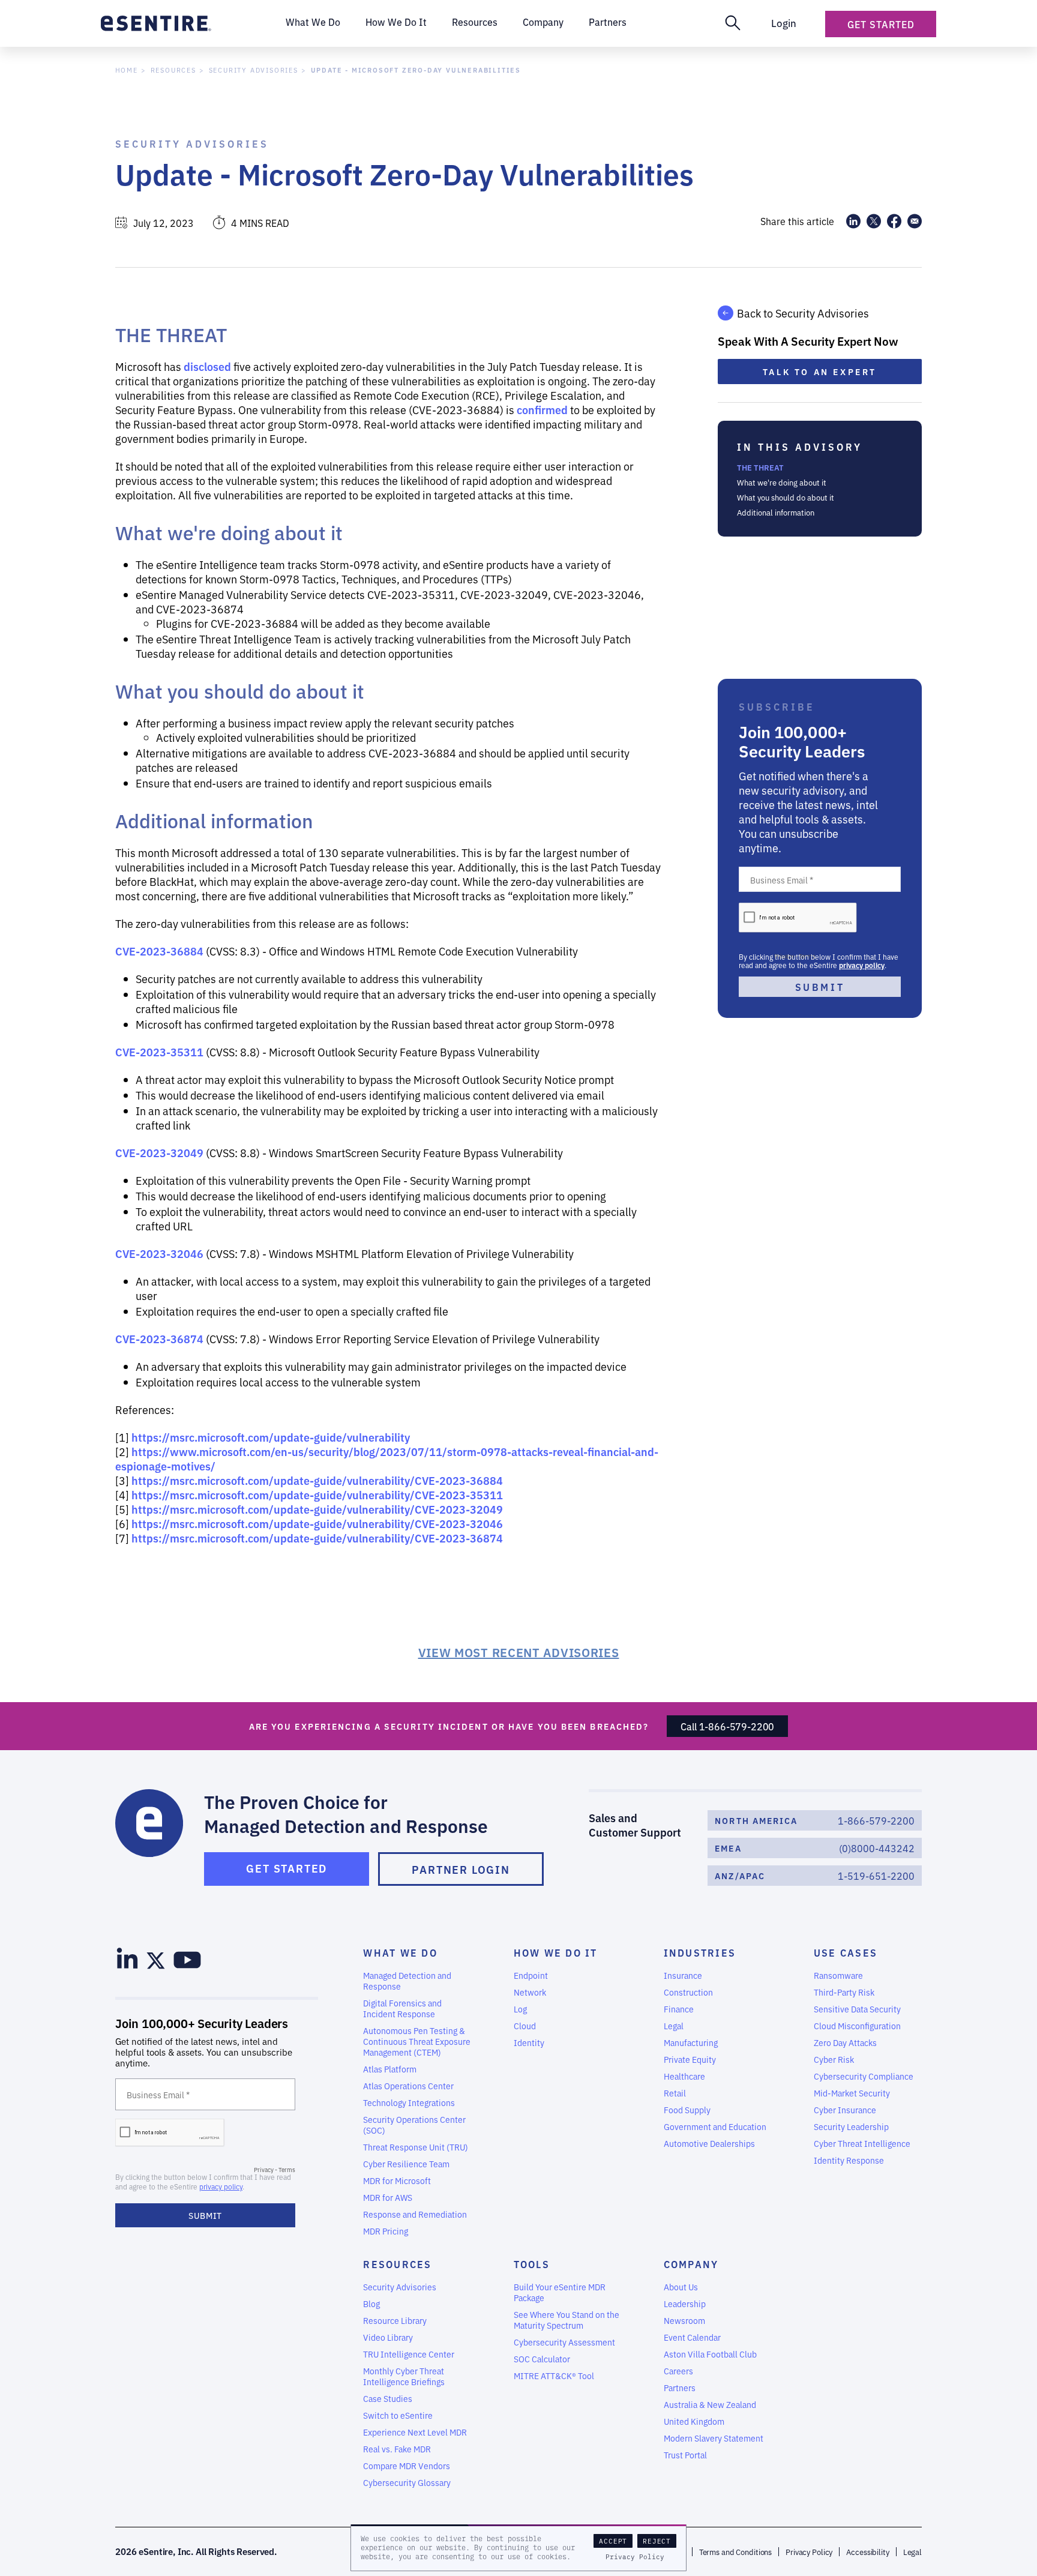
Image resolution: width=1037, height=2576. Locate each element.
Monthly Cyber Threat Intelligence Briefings (404, 2376)
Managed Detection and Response (407, 1981)
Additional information (776, 512)
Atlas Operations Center (408, 2086)
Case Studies (388, 2398)
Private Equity (690, 2059)
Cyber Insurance (845, 2110)
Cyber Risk (834, 2059)
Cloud (525, 2026)
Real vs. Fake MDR (397, 2449)
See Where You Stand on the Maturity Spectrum (567, 2320)
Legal (674, 2026)
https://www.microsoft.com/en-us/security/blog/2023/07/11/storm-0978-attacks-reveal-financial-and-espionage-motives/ (387, 1458)
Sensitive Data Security (857, 2009)
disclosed (207, 366)
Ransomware (838, 1975)
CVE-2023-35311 (159, 1052)
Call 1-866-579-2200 (727, 1726)
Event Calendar (692, 2337)
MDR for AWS (388, 2197)
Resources (173, 70)
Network (530, 1992)
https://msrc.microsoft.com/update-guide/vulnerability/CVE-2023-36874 (317, 1538)
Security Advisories (254, 70)
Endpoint (531, 1975)
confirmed (542, 409)
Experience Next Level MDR (415, 2432)
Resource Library (395, 2320)
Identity (529, 2042)
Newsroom (684, 2320)
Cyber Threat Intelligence (862, 2143)
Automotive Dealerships (709, 2143)
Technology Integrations (409, 2102)
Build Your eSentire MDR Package (560, 2292)
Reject (657, 2541)
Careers (678, 2371)
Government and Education (715, 2126)
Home (127, 70)
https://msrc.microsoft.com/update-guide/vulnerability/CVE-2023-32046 (317, 1523)
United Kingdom (694, 2421)
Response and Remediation (415, 2214)
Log (520, 2009)
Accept (613, 2541)
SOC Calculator (542, 2359)
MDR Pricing (386, 2231)
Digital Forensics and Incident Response (402, 2008)
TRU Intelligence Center (409, 2354)
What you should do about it (786, 497)
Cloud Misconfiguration (857, 2026)
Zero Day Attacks (845, 2042)
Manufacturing (691, 2042)
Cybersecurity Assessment (564, 2342)
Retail (675, 2093)
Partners (680, 2388)
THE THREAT (760, 467)
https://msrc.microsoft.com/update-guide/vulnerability (271, 1437)
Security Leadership (851, 2126)
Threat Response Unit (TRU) (416, 2147)
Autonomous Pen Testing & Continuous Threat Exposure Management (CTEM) (417, 2041)
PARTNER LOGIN (461, 1869)
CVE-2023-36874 (159, 1338)
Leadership (685, 2304)
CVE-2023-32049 (159, 1152)
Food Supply (687, 2110)
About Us (681, 2287)
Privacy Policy (635, 2557)
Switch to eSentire (398, 2415)
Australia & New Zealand (710, 2404)
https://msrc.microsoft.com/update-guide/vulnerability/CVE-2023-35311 (317, 1494)
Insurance (683, 1975)
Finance (679, 2009)
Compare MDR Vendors (407, 2466)
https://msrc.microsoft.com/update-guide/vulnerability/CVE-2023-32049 (317, 1509)
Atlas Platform (390, 2069)
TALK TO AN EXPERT (820, 372)
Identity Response (849, 2160)
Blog (371, 2304)
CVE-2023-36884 (159, 951)
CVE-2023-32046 (159, 1253)
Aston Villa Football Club (710, 2354)
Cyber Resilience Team (406, 2164)
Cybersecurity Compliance (864, 2076)
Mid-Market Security (852, 2093)
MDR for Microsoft (397, 2180)
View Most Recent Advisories (519, 1652)
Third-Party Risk (844, 1992)
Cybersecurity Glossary (407, 2482)
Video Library (388, 2337)
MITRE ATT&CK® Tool (554, 2376)
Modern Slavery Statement (714, 2438)
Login (784, 23)
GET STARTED (287, 1868)
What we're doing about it (782, 482)
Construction (688, 1992)
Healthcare (684, 2076)
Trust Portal (685, 2455)
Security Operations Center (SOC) (414, 2125)
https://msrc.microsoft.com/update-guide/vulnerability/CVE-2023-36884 (317, 1480)
